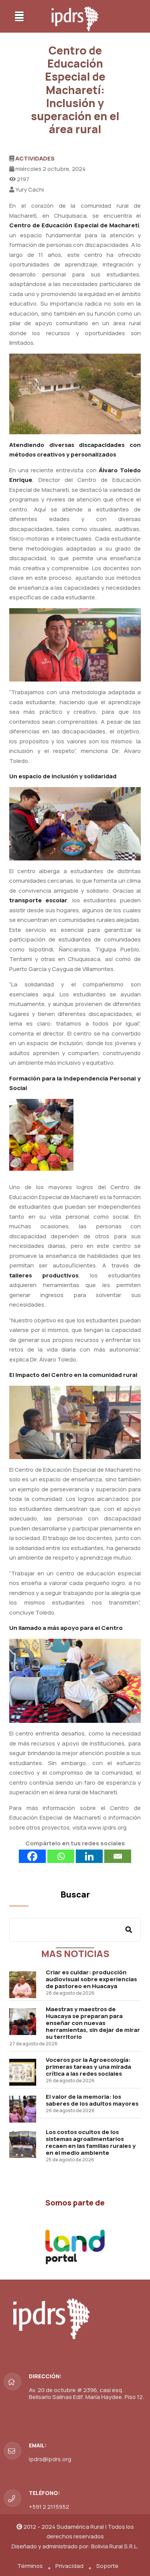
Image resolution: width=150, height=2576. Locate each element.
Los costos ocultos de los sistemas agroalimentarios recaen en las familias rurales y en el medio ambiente (91, 2142)
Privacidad (69, 2566)
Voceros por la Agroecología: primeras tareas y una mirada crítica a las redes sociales (88, 2067)
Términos (30, 2566)
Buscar (75, 1894)
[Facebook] (32, 1856)
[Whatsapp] (61, 1856)
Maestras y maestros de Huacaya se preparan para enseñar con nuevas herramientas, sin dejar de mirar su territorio (93, 2023)
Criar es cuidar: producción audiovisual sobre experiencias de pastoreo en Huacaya (91, 1979)
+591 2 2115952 (49, 2507)
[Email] (118, 1856)
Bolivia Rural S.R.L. (115, 2546)
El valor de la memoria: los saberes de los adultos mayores (92, 2100)
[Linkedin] (89, 1856)
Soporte (107, 2566)
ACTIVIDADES (35, 158)
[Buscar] (129, 1930)
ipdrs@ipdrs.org (50, 2459)
